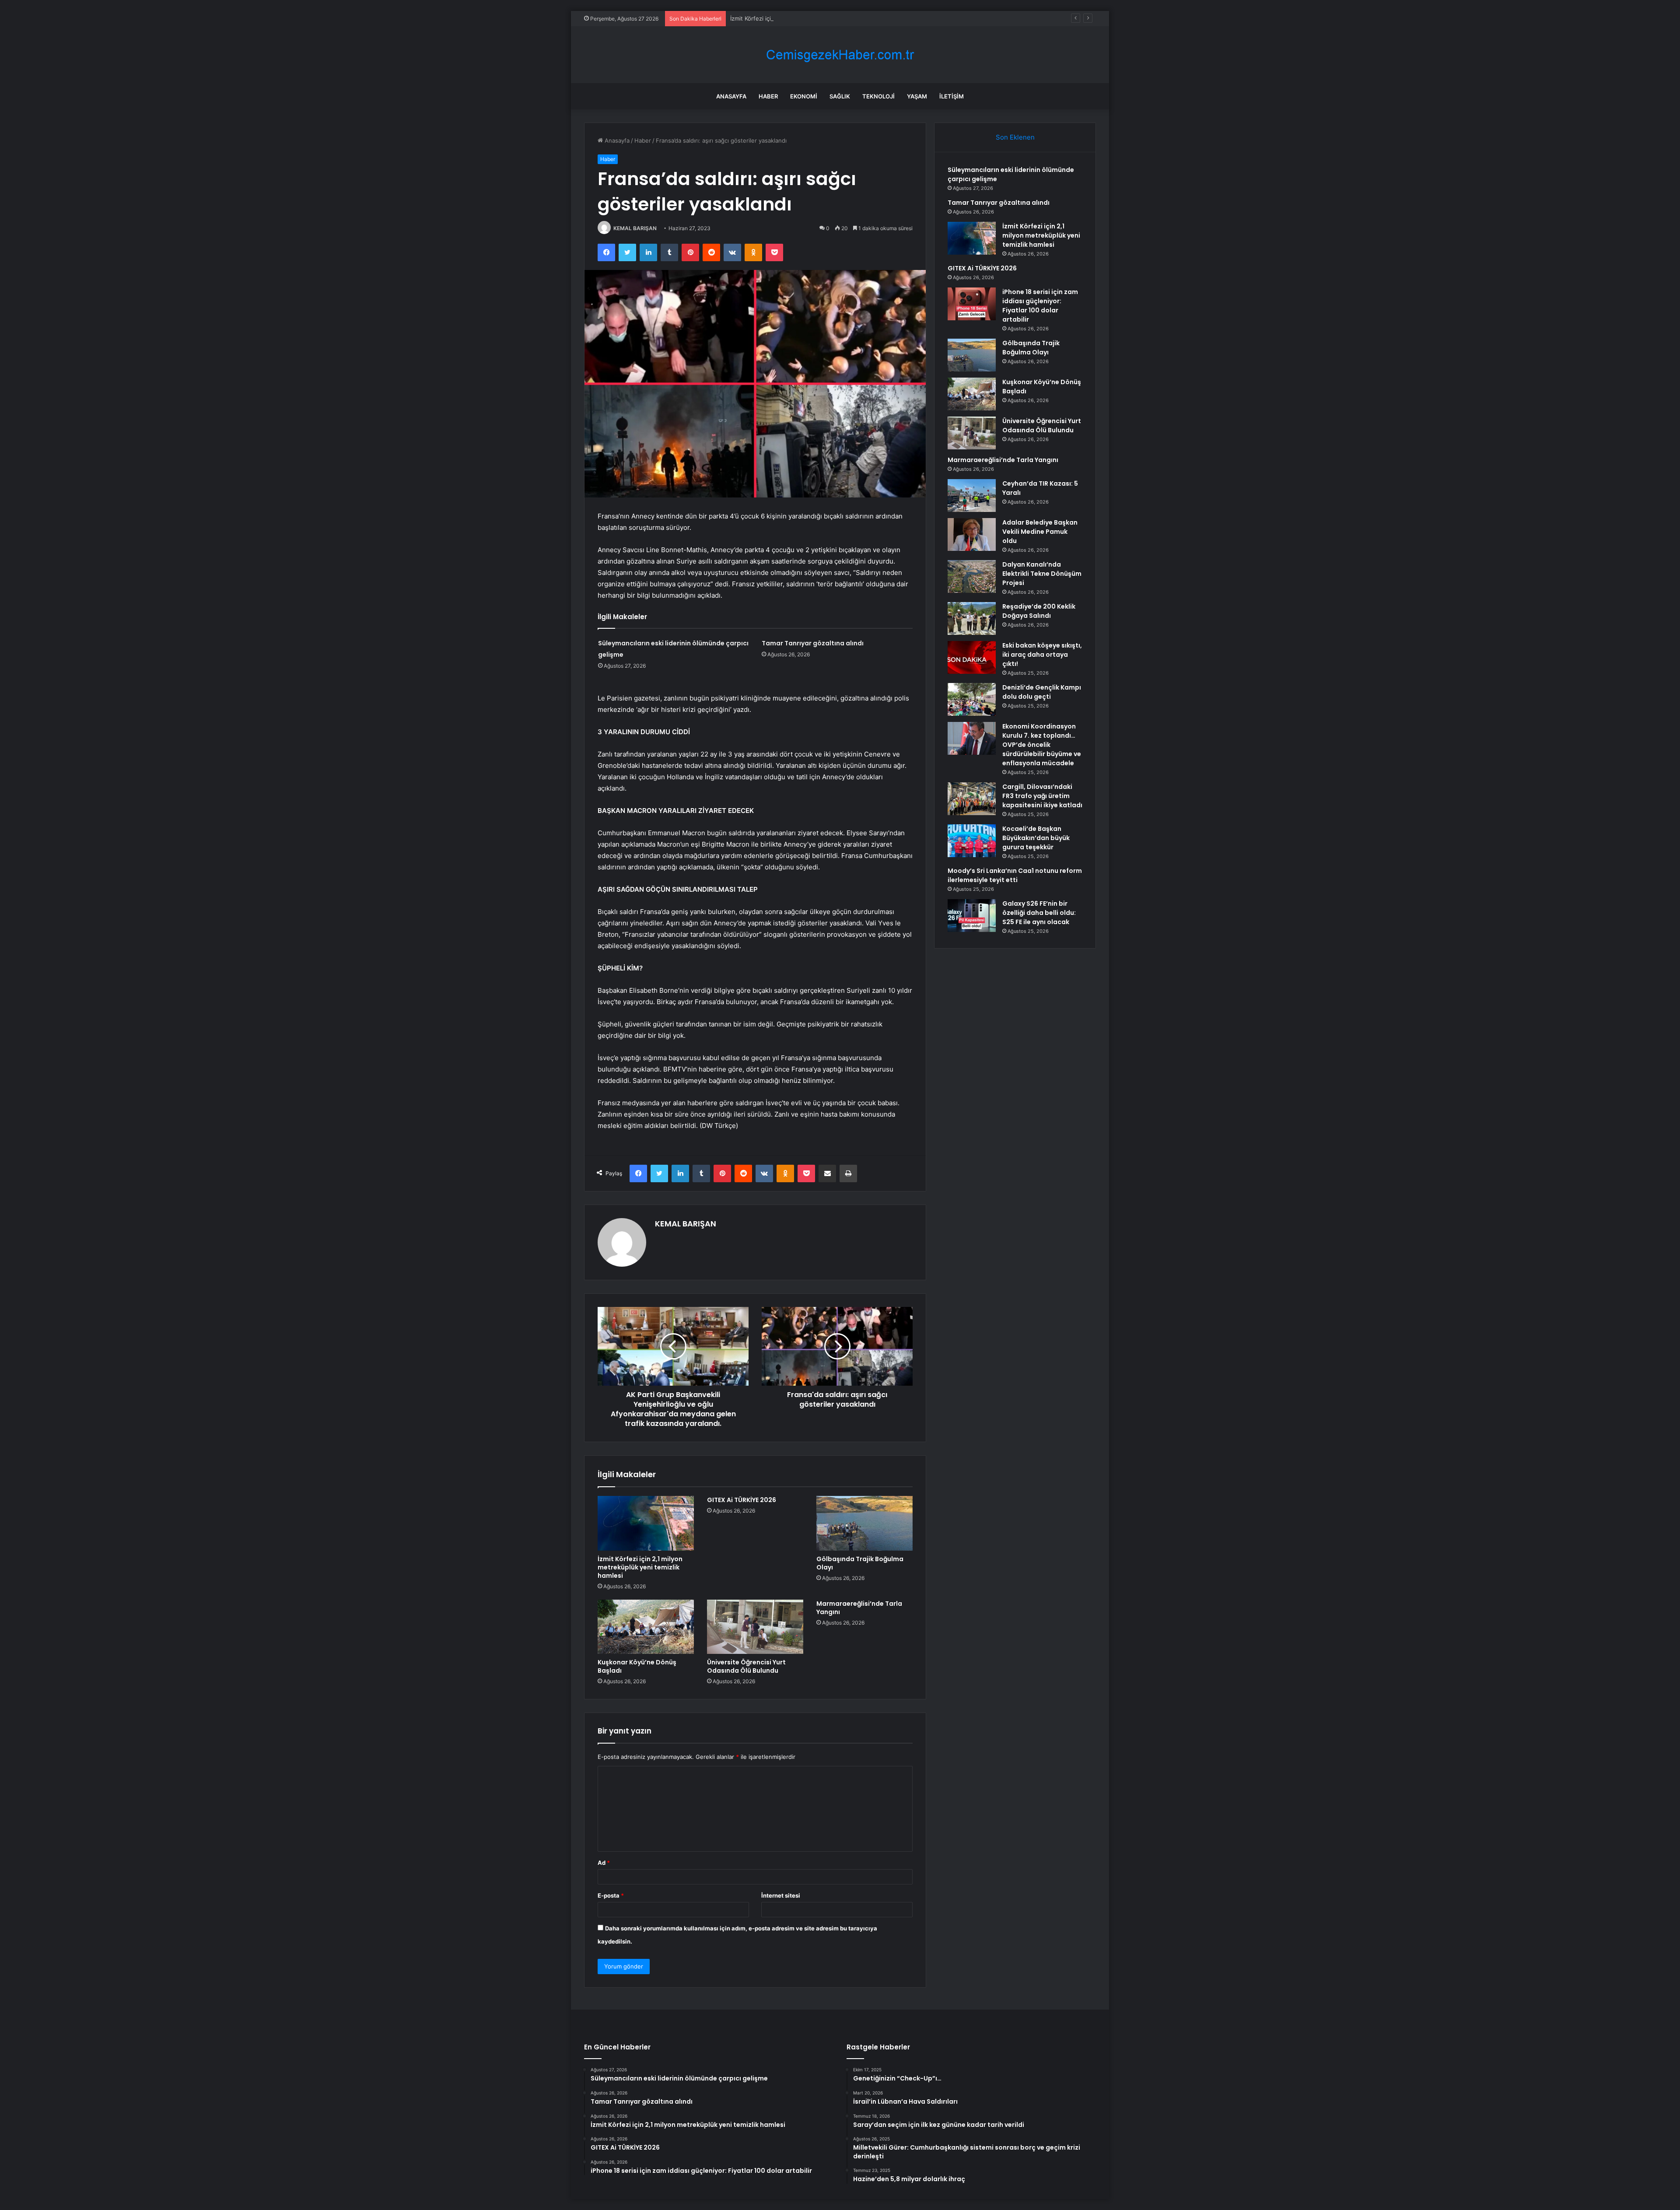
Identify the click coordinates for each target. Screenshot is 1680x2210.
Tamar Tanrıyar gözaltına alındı (813, 643)
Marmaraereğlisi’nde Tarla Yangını (859, 1608)
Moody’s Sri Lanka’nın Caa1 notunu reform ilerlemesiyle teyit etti (1015, 875)
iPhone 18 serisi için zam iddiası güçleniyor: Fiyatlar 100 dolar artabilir (1040, 306)
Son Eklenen (1015, 137)
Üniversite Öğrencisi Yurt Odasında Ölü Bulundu (746, 1666)
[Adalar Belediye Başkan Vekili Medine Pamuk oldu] (972, 534)
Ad (604, 1863)
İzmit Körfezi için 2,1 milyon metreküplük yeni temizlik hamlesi (813, 18)
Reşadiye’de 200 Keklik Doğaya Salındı (1039, 611)
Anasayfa (731, 96)
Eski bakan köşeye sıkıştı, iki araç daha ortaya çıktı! (1042, 655)
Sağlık (840, 96)
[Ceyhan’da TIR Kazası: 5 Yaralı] (972, 496)
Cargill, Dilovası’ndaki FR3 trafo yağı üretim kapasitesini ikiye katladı (1042, 796)
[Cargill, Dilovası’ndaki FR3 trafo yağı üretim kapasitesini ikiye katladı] (972, 799)
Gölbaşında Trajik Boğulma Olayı (860, 1563)
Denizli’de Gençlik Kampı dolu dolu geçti (1042, 692)
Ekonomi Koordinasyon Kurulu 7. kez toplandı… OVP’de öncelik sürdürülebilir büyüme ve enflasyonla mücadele (1042, 745)
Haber (768, 96)
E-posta (611, 1895)
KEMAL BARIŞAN (635, 228)
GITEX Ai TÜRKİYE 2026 (742, 1500)
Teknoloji (878, 96)
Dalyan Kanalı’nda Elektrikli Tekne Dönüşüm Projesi (1042, 574)
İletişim (952, 96)
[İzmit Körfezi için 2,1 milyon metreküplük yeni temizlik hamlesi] (646, 1523)
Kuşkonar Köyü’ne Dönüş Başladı (637, 1666)
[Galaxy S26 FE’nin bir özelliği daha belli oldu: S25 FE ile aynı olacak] (972, 916)
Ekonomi (804, 96)
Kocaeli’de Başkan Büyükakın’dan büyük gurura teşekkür (1036, 838)
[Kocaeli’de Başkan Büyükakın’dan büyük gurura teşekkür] (972, 841)
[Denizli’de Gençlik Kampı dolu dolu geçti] (972, 699)
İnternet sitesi (781, 1895)
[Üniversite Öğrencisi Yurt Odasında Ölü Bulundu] (755, 1627)
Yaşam (917, 96)
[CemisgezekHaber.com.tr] (840, 55)
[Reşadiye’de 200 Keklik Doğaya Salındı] (972, 618)
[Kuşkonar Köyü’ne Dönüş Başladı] (646, 1627)
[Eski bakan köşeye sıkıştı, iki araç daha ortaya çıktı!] (972, 657)
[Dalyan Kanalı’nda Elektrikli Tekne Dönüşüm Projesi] (972, 576)
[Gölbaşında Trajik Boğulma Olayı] (864, 1523)
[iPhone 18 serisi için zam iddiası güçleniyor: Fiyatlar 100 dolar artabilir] (972, 304)
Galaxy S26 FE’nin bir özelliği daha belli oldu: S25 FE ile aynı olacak (1039, 913)
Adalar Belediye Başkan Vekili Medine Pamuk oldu (1040, 532)
